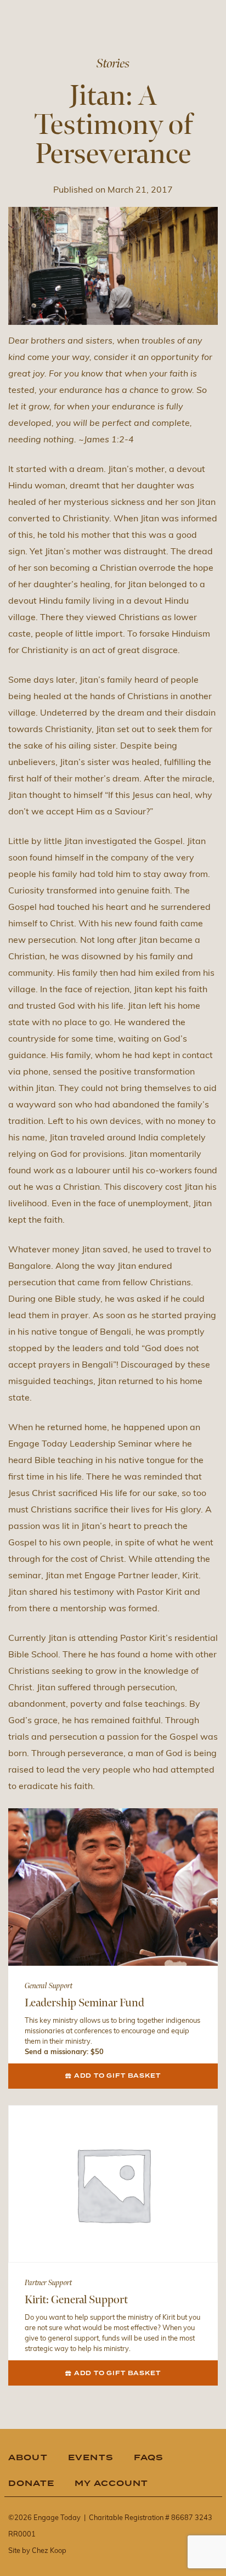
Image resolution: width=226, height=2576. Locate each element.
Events (91, 2458)
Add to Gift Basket (117, 2076)
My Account (112, 2484)
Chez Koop (49, 2551)
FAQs (149, 2458)
